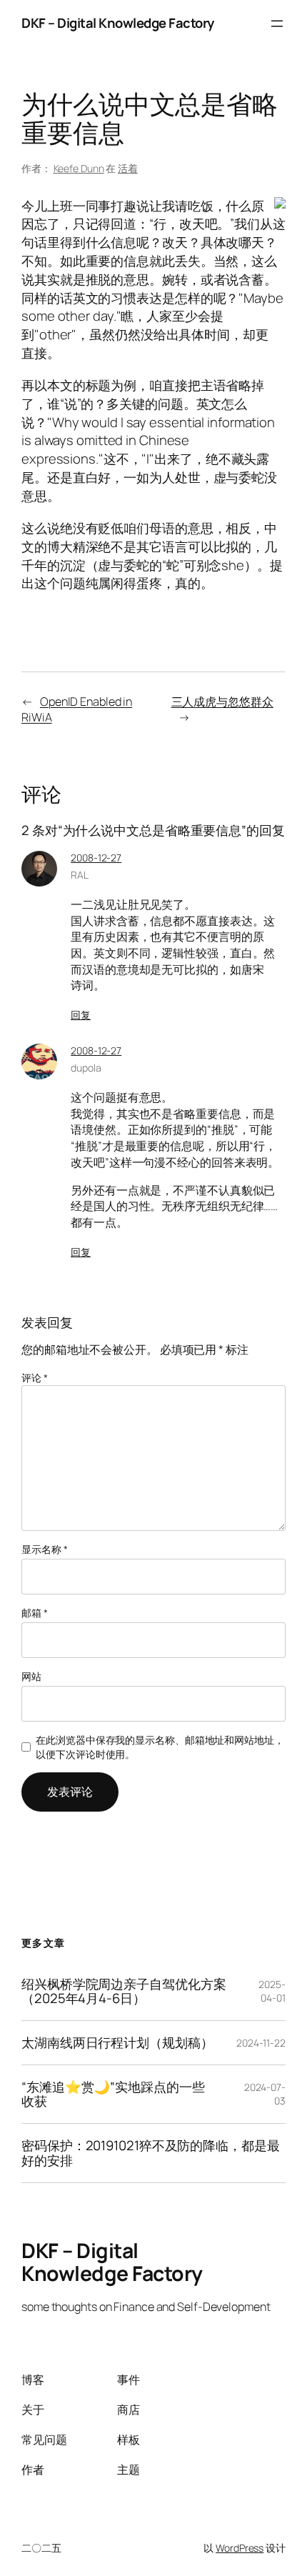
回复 (81, 1015)
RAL (80, 875)
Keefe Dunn (79, 168)
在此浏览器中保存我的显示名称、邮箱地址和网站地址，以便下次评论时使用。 (160, 1747)
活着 (128, 168)
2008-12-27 (96, 858)
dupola (86, 1068)
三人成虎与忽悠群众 (222, 702)
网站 (31, 1676)
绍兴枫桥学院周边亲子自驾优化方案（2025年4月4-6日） (124, 1991)
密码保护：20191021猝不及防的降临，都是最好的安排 (151, 2153)
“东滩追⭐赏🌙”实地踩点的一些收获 (113, 2094)
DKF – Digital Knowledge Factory (118, 23)
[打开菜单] (277, 24)
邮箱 (35, 1613)
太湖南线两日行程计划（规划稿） (117, 2043)
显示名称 (44, 1549)
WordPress (240, 2548)
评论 (35, 1378)
